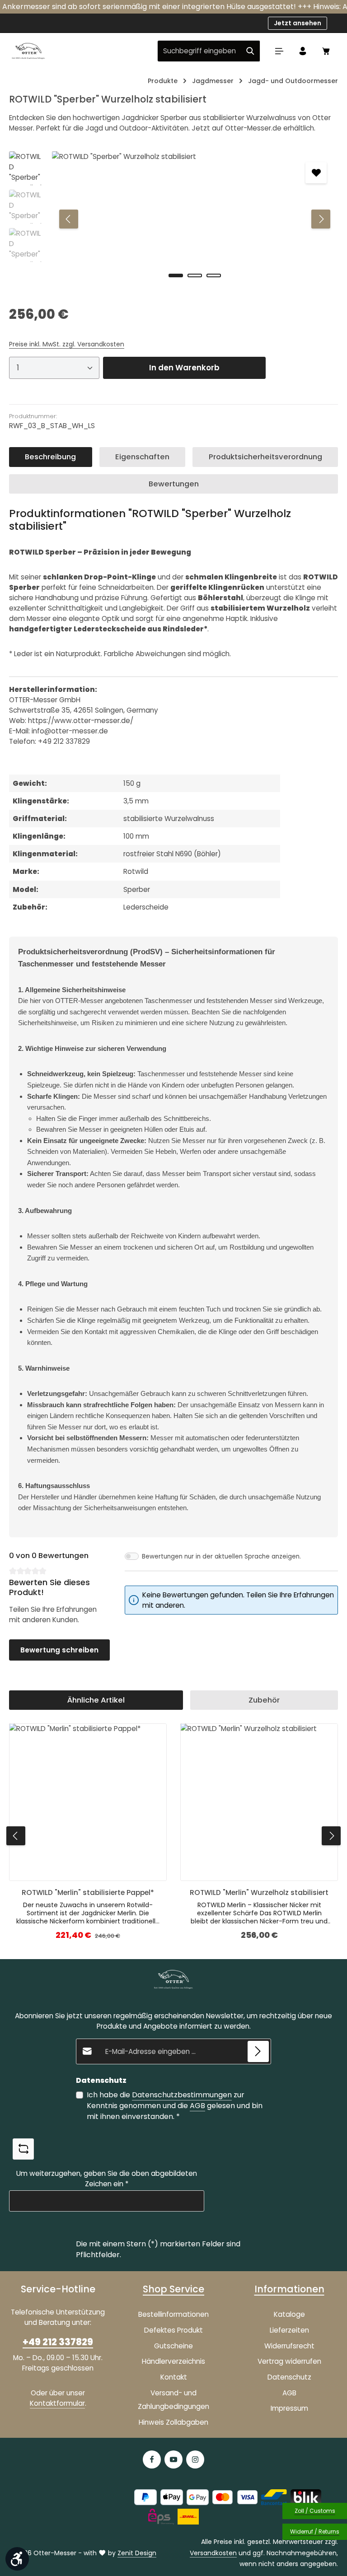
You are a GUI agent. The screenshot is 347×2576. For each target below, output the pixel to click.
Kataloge (289, 2314)
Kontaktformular (57, 2403)
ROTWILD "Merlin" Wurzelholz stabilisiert (259, 1892)
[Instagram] (195, 2459)
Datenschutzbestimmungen (182, 2095)
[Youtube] (173, 2459)
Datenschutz (289, 2377)
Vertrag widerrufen (289, 2361)
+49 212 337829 (58, 2342)
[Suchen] (251, 51)
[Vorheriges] (69, 219)
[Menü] (279, 51)
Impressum (289, 2408)
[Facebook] (152, 2459)
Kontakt (174, 2377)
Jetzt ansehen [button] (298, 23)
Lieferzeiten (289, 2330)
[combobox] (199, 51)
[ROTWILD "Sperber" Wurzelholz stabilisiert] (195, 219)
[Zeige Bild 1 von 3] (176, 275)
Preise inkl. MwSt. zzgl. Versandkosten (67, 344)
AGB (197, 2106)
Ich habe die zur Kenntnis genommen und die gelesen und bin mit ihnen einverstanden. (175, 2106)
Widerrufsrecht (289, 2346)
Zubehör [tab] (264, 1700)
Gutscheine (173, 2346)
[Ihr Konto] (303, 51)
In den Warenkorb (184, 368)
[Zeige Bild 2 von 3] (195, 275)
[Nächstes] (321, 219)
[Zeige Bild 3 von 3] (214, 275)
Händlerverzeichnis (173, 2361)
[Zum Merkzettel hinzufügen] (316, 173)
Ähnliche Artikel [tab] (96, 1700)
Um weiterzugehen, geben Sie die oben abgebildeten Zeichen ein (107, 2179)
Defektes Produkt (173, 2330)
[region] (173, 219)
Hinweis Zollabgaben (173, 2422)
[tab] (51, 457)
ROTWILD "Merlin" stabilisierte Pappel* (88, 1892)
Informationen (289, 2289)
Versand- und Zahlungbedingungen (173, 2400)
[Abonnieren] (258, 2051)
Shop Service (173, 2289)
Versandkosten (213, 2553)
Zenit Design (137, 2553)
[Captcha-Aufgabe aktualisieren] (23, 2149)
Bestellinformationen (173, 2314)
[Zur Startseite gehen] (28, 51)
